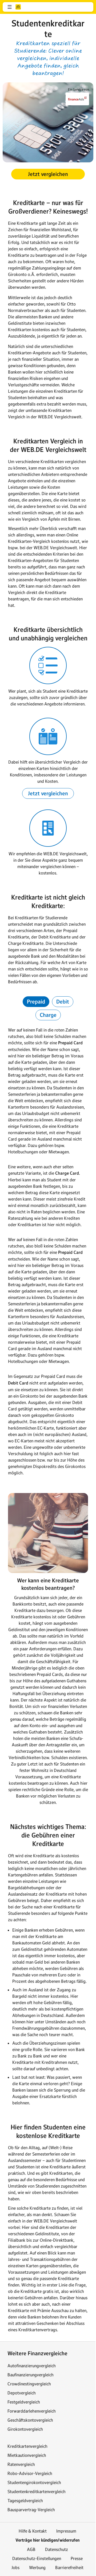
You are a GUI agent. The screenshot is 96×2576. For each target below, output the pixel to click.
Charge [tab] (48, 1015)
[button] (10, 7)
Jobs (15, 2567)
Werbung (37, 2567)
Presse (77, 2558)
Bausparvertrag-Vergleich (31, 2510)
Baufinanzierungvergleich (31, 2375)
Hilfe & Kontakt (33, 2531)
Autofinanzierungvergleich (32, 2366)
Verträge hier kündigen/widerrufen (47, 2540)
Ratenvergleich (21, 2464)
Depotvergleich (22, 2393)
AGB (31, 2549)
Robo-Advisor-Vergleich (30, 2473)
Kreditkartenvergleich (27, 2446)
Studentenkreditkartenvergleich (37, 2491)
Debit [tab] (63, 1002)
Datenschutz (57, 2549)
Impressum (66, 2531)
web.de (18, 7)
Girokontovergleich (25, 2429)
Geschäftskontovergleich (30, 2420)
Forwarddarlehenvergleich (32, 2411)
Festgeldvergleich (24, 2402)
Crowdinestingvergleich (29, 2384)
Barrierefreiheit (69, 2567)
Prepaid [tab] (36, 1002)
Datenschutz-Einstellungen (37, 2558)
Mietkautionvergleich (27, 2455)
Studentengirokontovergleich (34, 2482)
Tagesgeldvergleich (25, 2501)
